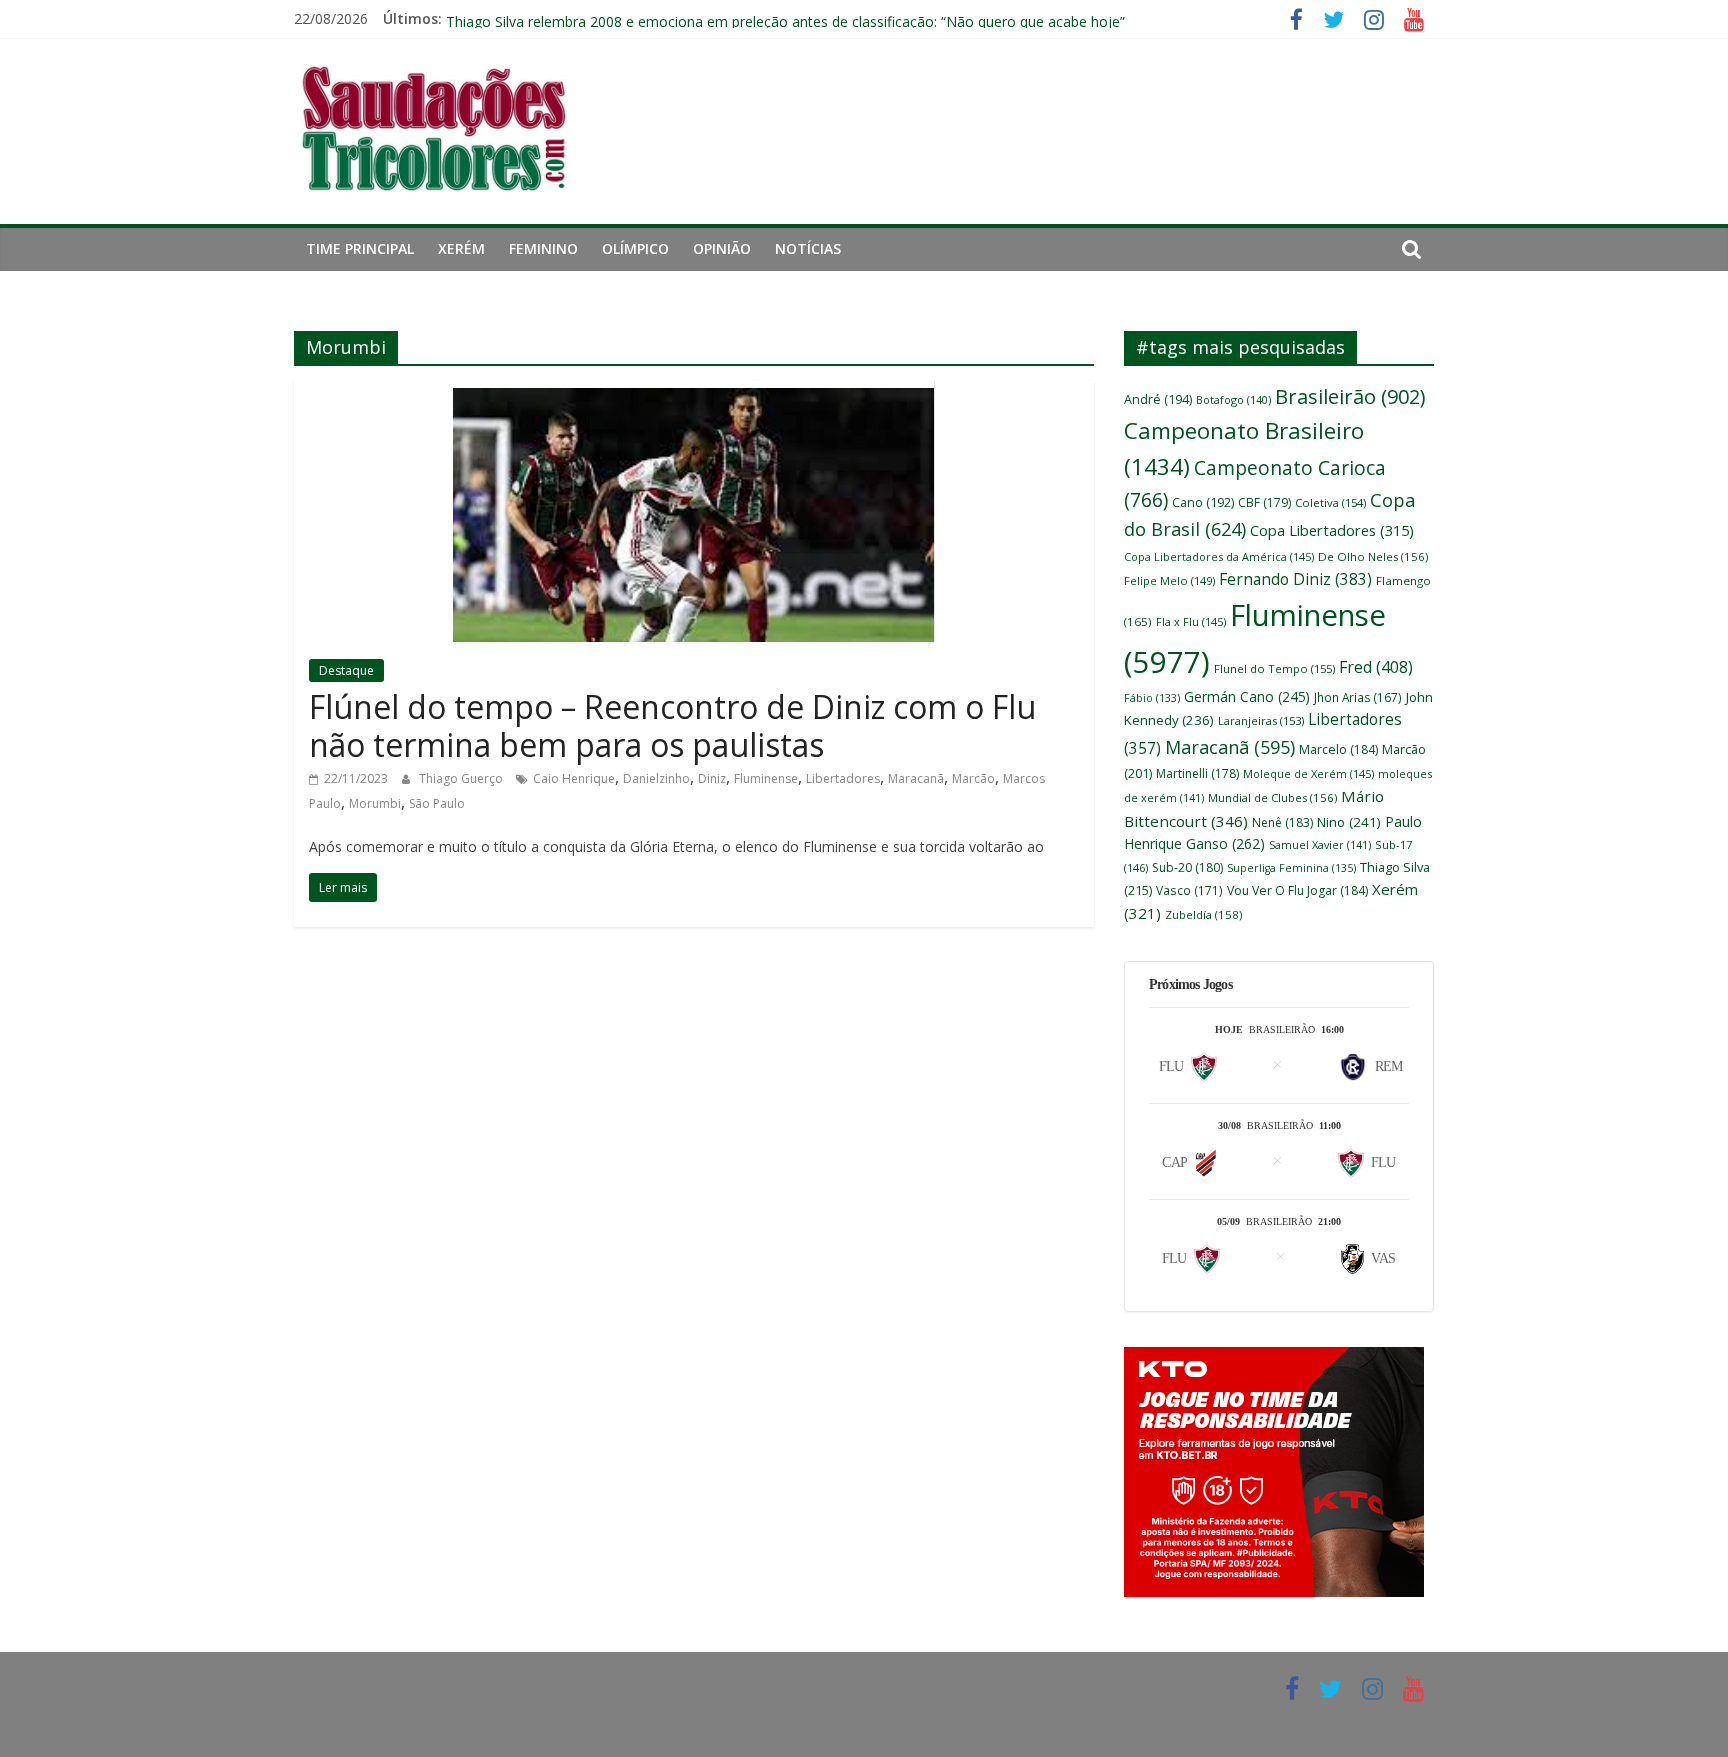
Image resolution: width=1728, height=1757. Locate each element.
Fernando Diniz (1295, 579)
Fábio (1152, 698)
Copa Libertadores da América (1219, 556)
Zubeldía (1203, 914)
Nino (1349, 822)
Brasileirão (1350, 396)
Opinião (722, 248)
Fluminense (766, 778)
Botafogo (1233, 399)
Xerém (461, 248)
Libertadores (843, 778)
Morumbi (375, 803)
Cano (1203, 502)
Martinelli (1197, 773)
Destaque (346, 670)
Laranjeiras (1261, 720)
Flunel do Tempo (1274, 668)
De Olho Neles (1373, 556)
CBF (1264, 502)
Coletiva (1330, 502)
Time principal (360, 248)
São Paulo (437, 803)
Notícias (808, 248)
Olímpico (635, 248)
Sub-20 (1187, 867)
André (1158, 399)
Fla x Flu (1191, 621)
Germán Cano (1247, 696)
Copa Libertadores (1332, 530)
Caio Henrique (574, 778)
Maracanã (916, 778)
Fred (1376, 667)
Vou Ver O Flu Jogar (1297, 890)
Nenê (1282, 822)
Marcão (973, 778)
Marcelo (1338, 749)
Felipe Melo (1169, 580)
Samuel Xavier (1320, 844)
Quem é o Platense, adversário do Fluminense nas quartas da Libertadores (689, 13)
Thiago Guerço (462, 778)
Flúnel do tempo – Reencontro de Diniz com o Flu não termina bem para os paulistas (672, 725)
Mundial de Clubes (1272, 797)
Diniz (712, 778)
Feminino (543, 248)
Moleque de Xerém (1308, 773)
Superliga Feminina (1291, 868)
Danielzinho (656, 778)
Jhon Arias (1358, 697)
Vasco (1189, 890)
